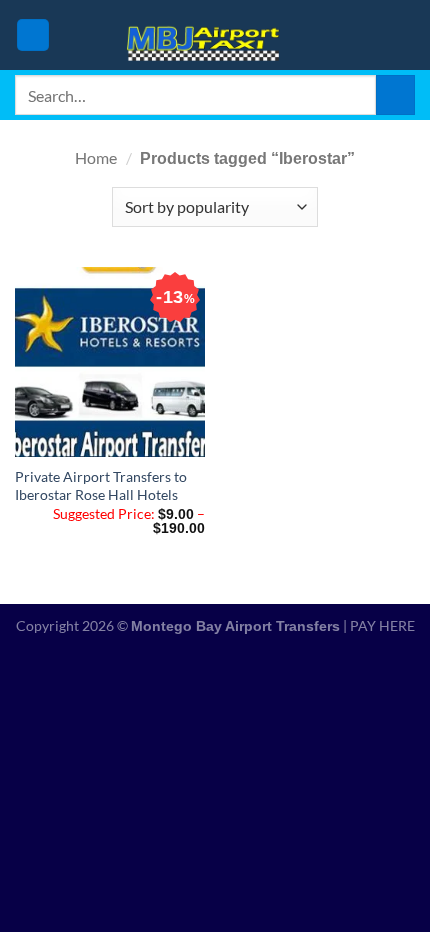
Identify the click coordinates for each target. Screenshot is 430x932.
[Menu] (33, 35)
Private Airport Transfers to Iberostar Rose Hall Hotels (101, 486)
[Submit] (395, 94)
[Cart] (405, 35)
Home (96, 157)
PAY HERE (382, 625)
